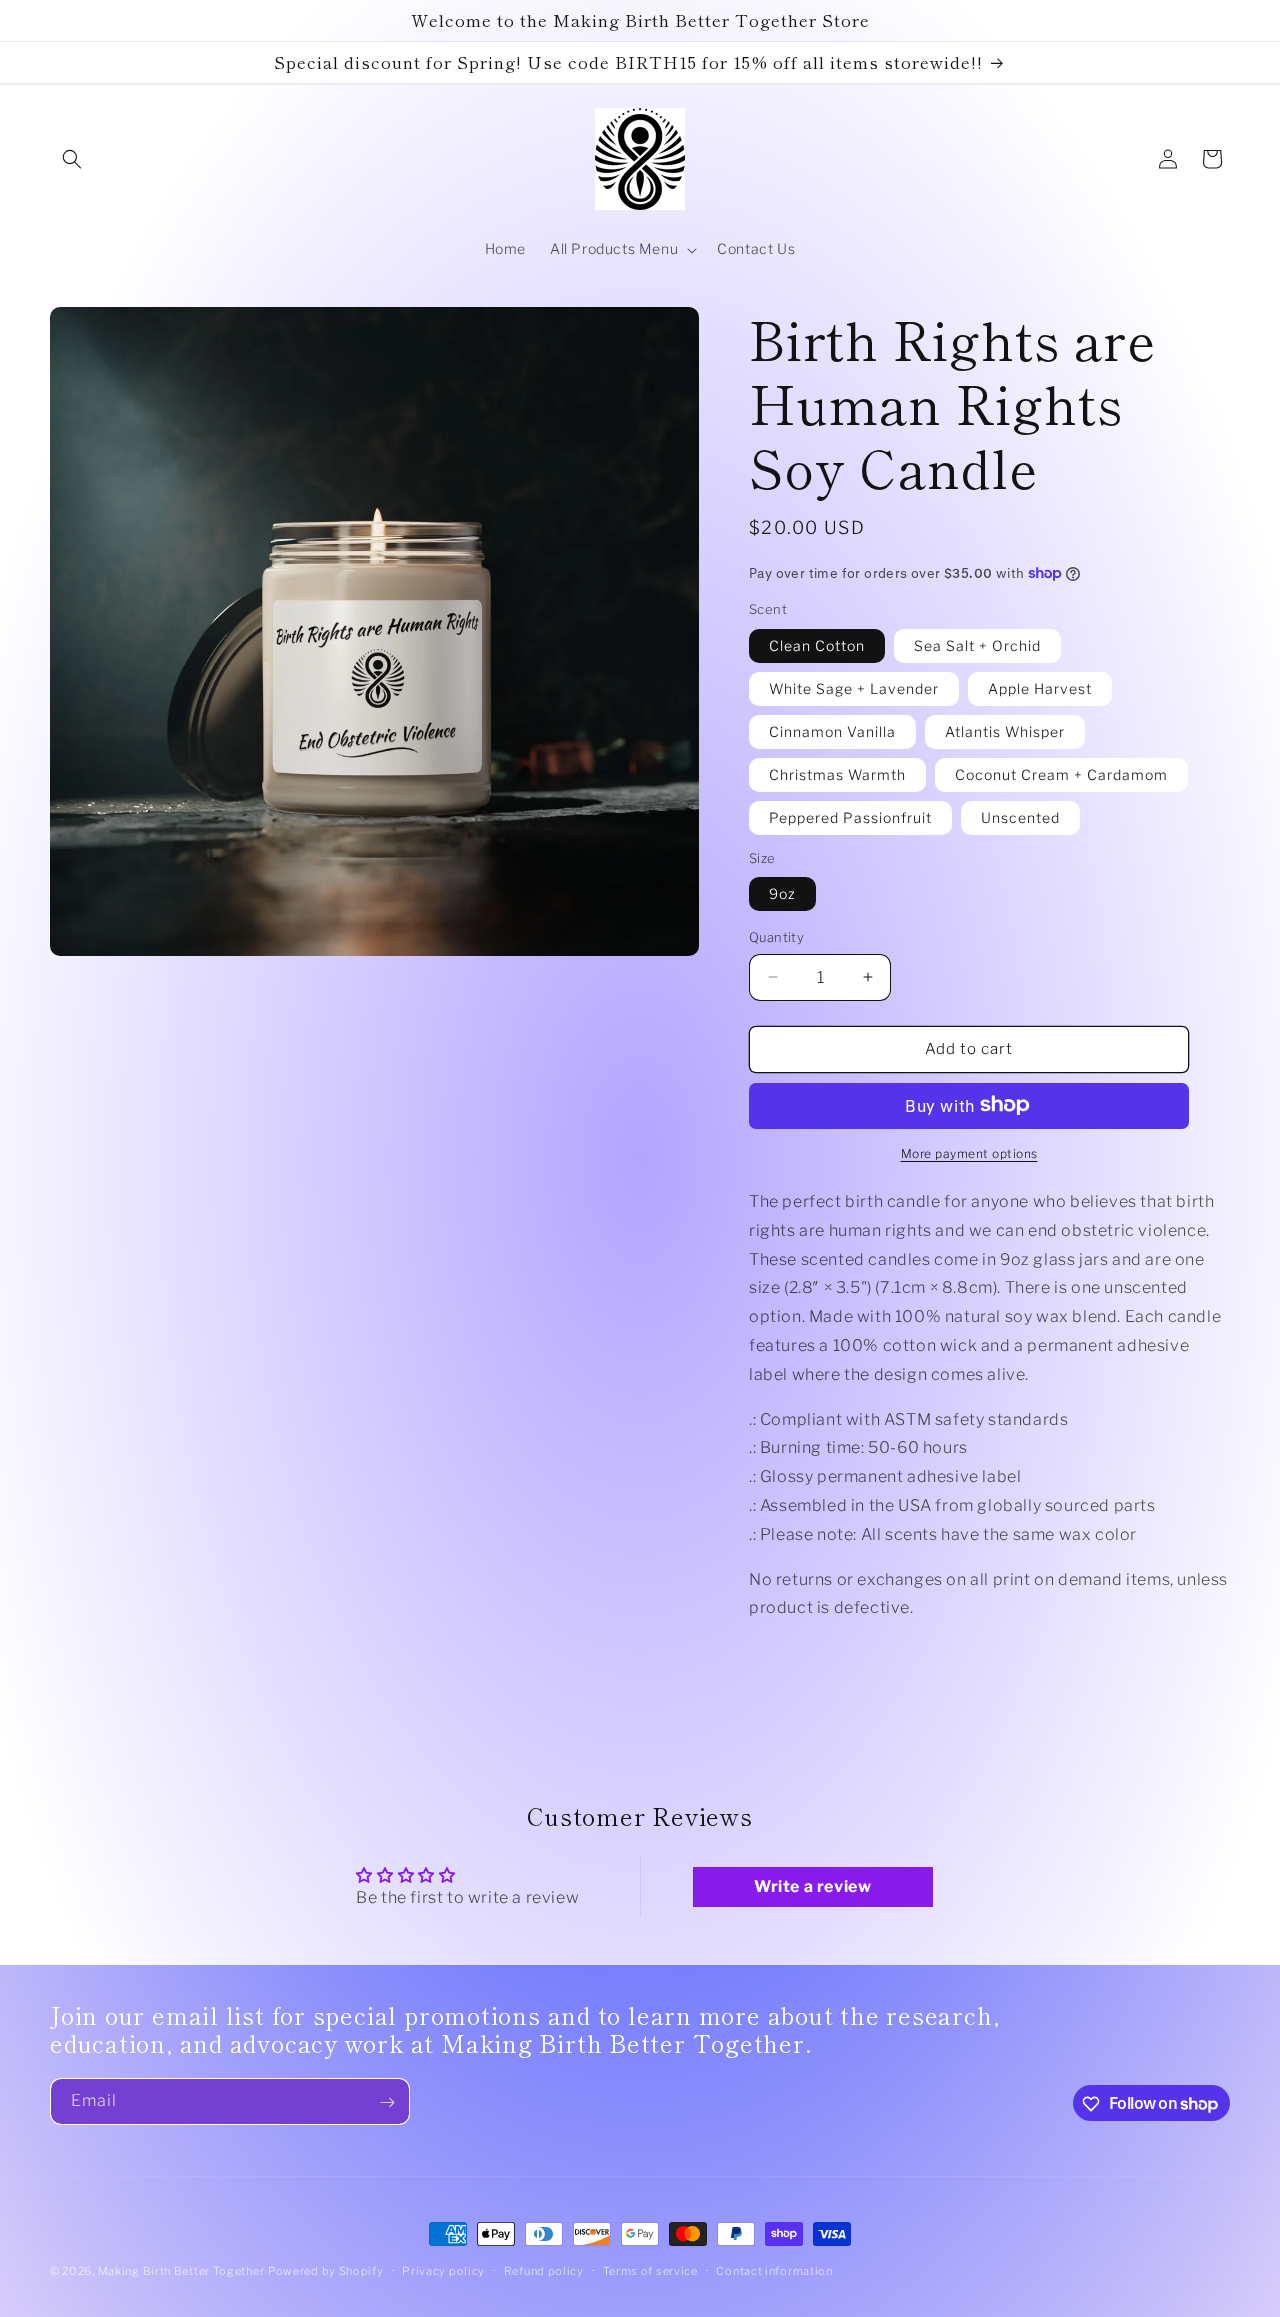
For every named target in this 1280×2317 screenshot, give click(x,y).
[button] (72, 159)
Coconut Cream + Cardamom (1061, 773)
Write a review (812, 1886)
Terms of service (650, 2270)
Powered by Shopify (326, 2271)
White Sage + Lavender (854, 687)
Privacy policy (443, 2270)
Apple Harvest (1040, 687)
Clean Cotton (817, 644)
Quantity (776, 937)
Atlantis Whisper (1005, 730)
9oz (782, 893)
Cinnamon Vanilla (832, 730)
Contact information (774, 2270)
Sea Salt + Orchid (977, 644)
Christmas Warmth (837, 773)
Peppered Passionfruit (850, 816)
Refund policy (544, 2270)
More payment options (969, 1152)
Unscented (1020, 816)
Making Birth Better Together (181, 2271)
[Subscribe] (387, 2102)
